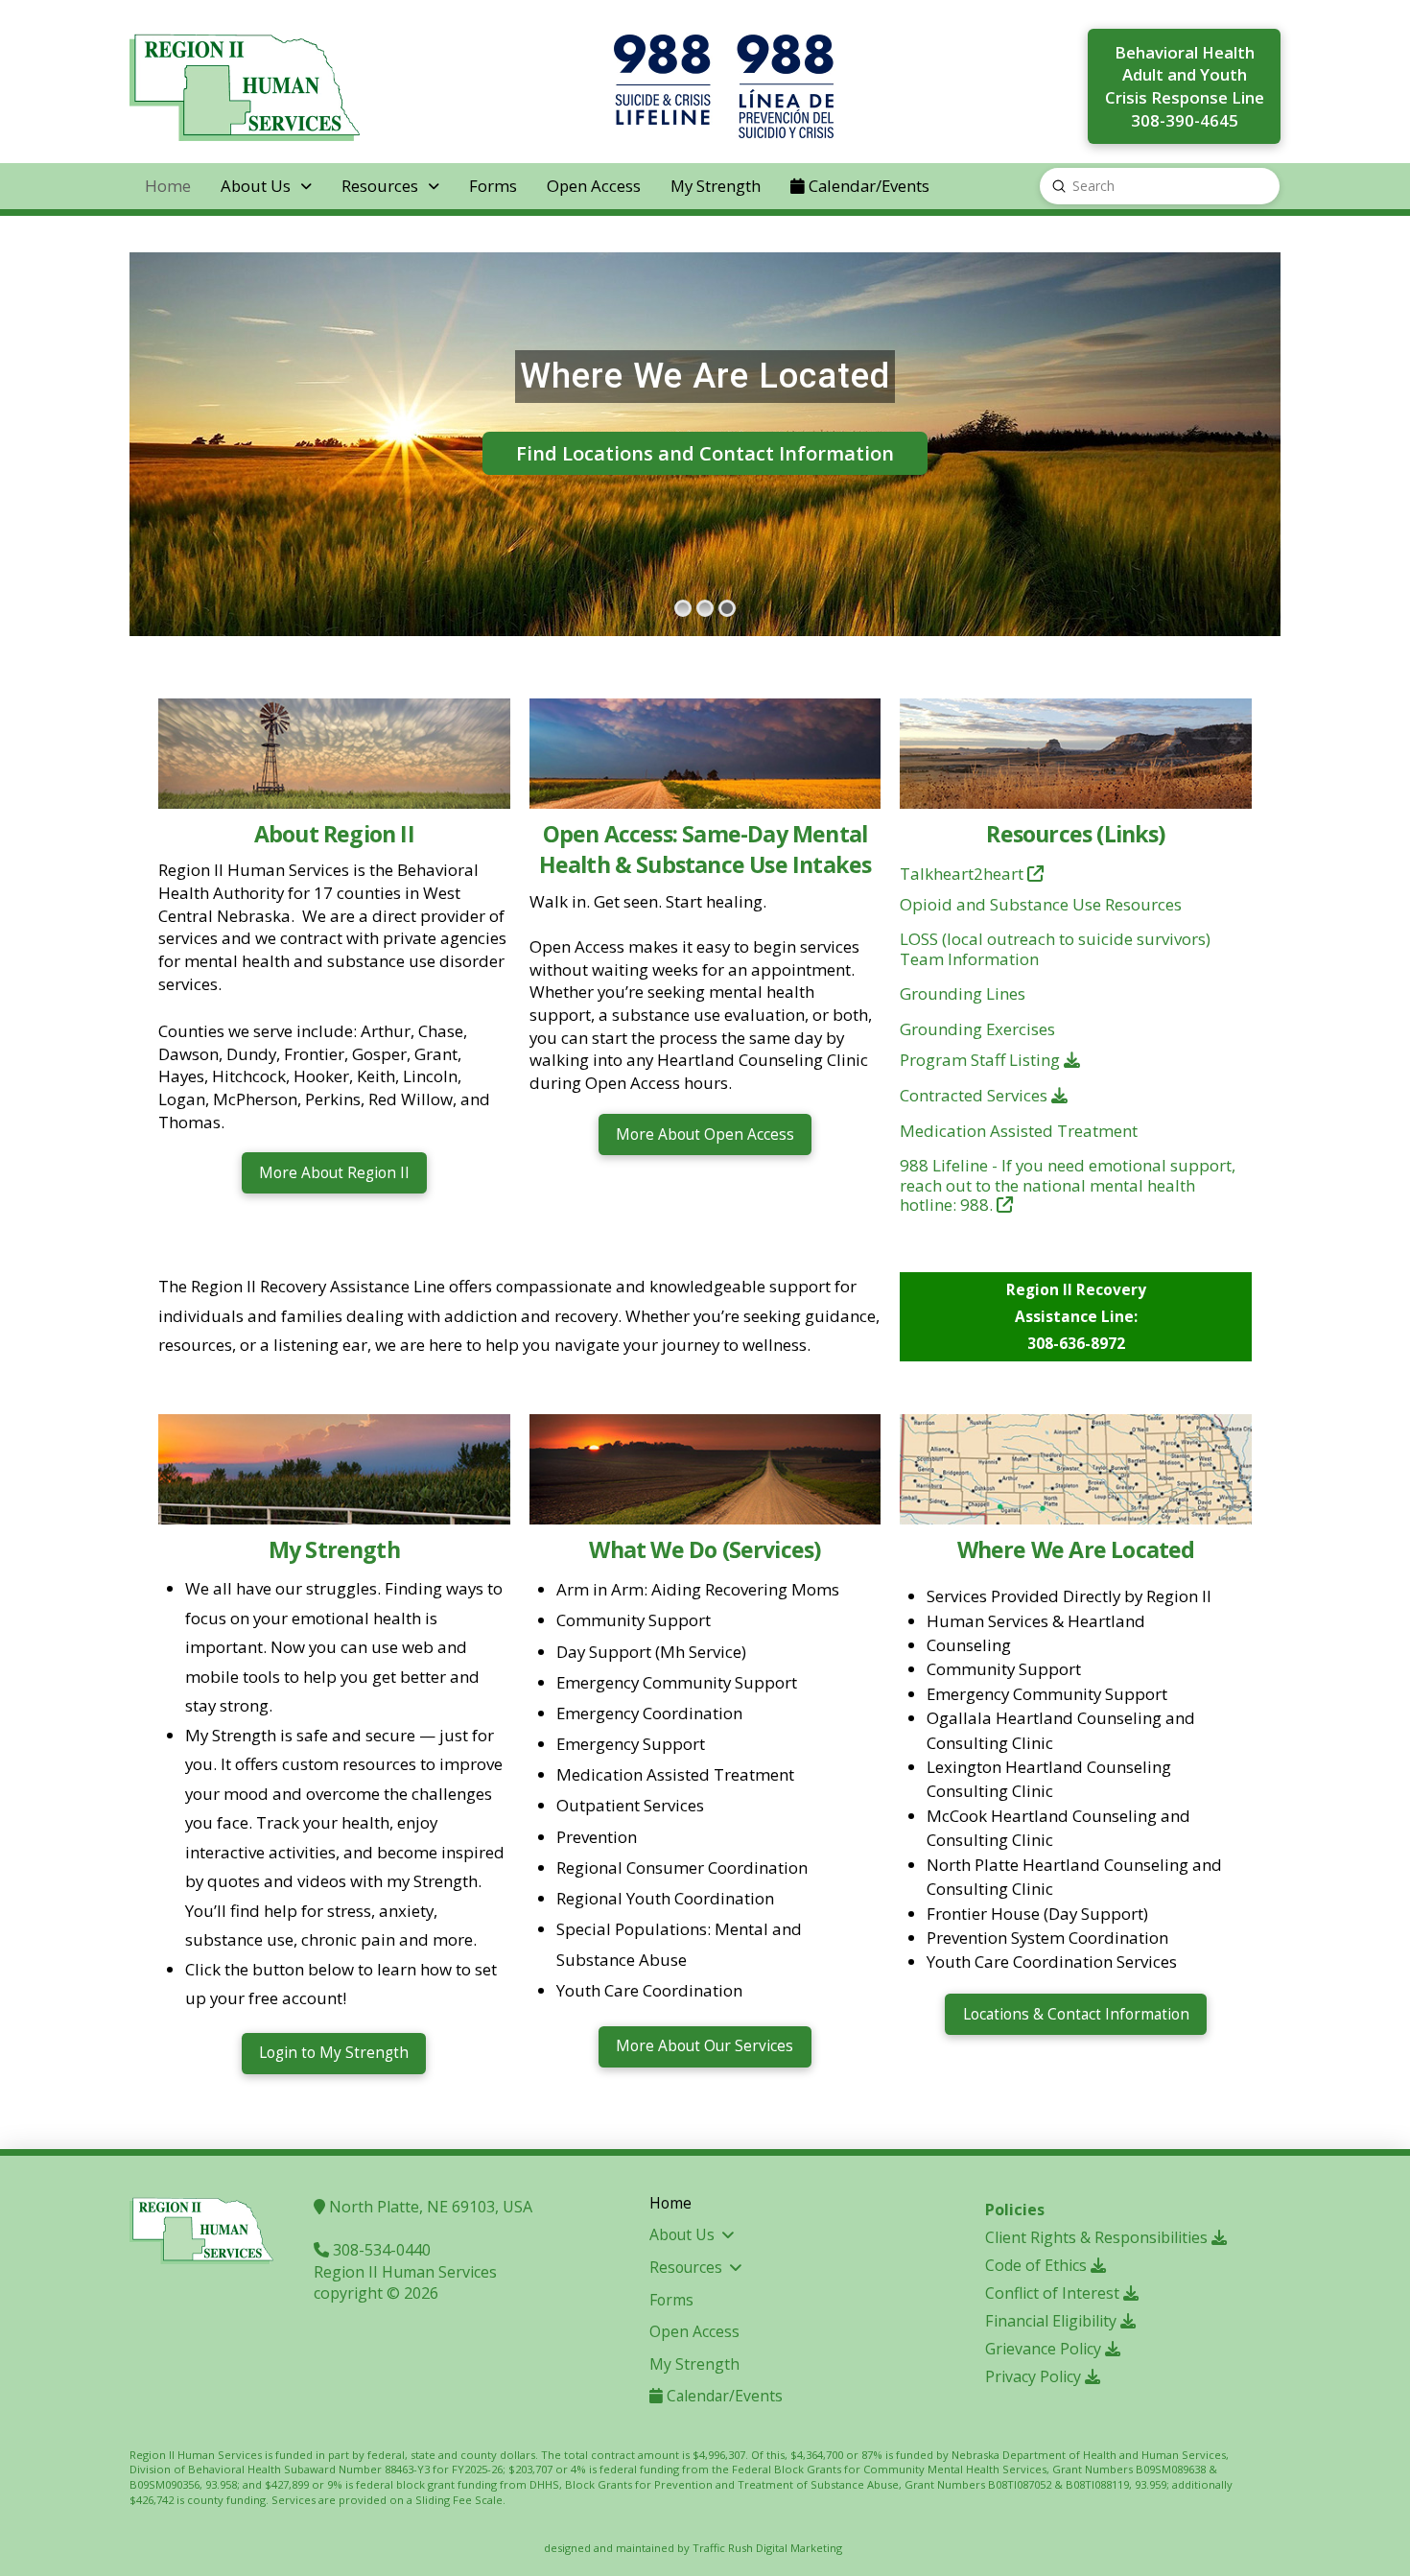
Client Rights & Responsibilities (1098, 2237)
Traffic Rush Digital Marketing (767, 2548)
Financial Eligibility (1053, 2321)
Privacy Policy (1035, 2376)
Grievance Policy (1045, 2349)
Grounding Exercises (977, 1029)
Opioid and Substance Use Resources (1041, 904)
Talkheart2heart (963, 874)
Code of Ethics (1038, 2265)
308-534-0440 (380, 2250)
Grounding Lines (963, 993)
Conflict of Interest (1054, 2293)
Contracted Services (975, 1095)
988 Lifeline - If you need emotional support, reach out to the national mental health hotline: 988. (1068, 1185)
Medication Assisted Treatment (1019, 1131)
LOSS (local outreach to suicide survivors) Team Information (1055, 948)
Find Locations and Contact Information (705, 453)
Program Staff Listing (982, 1060)
